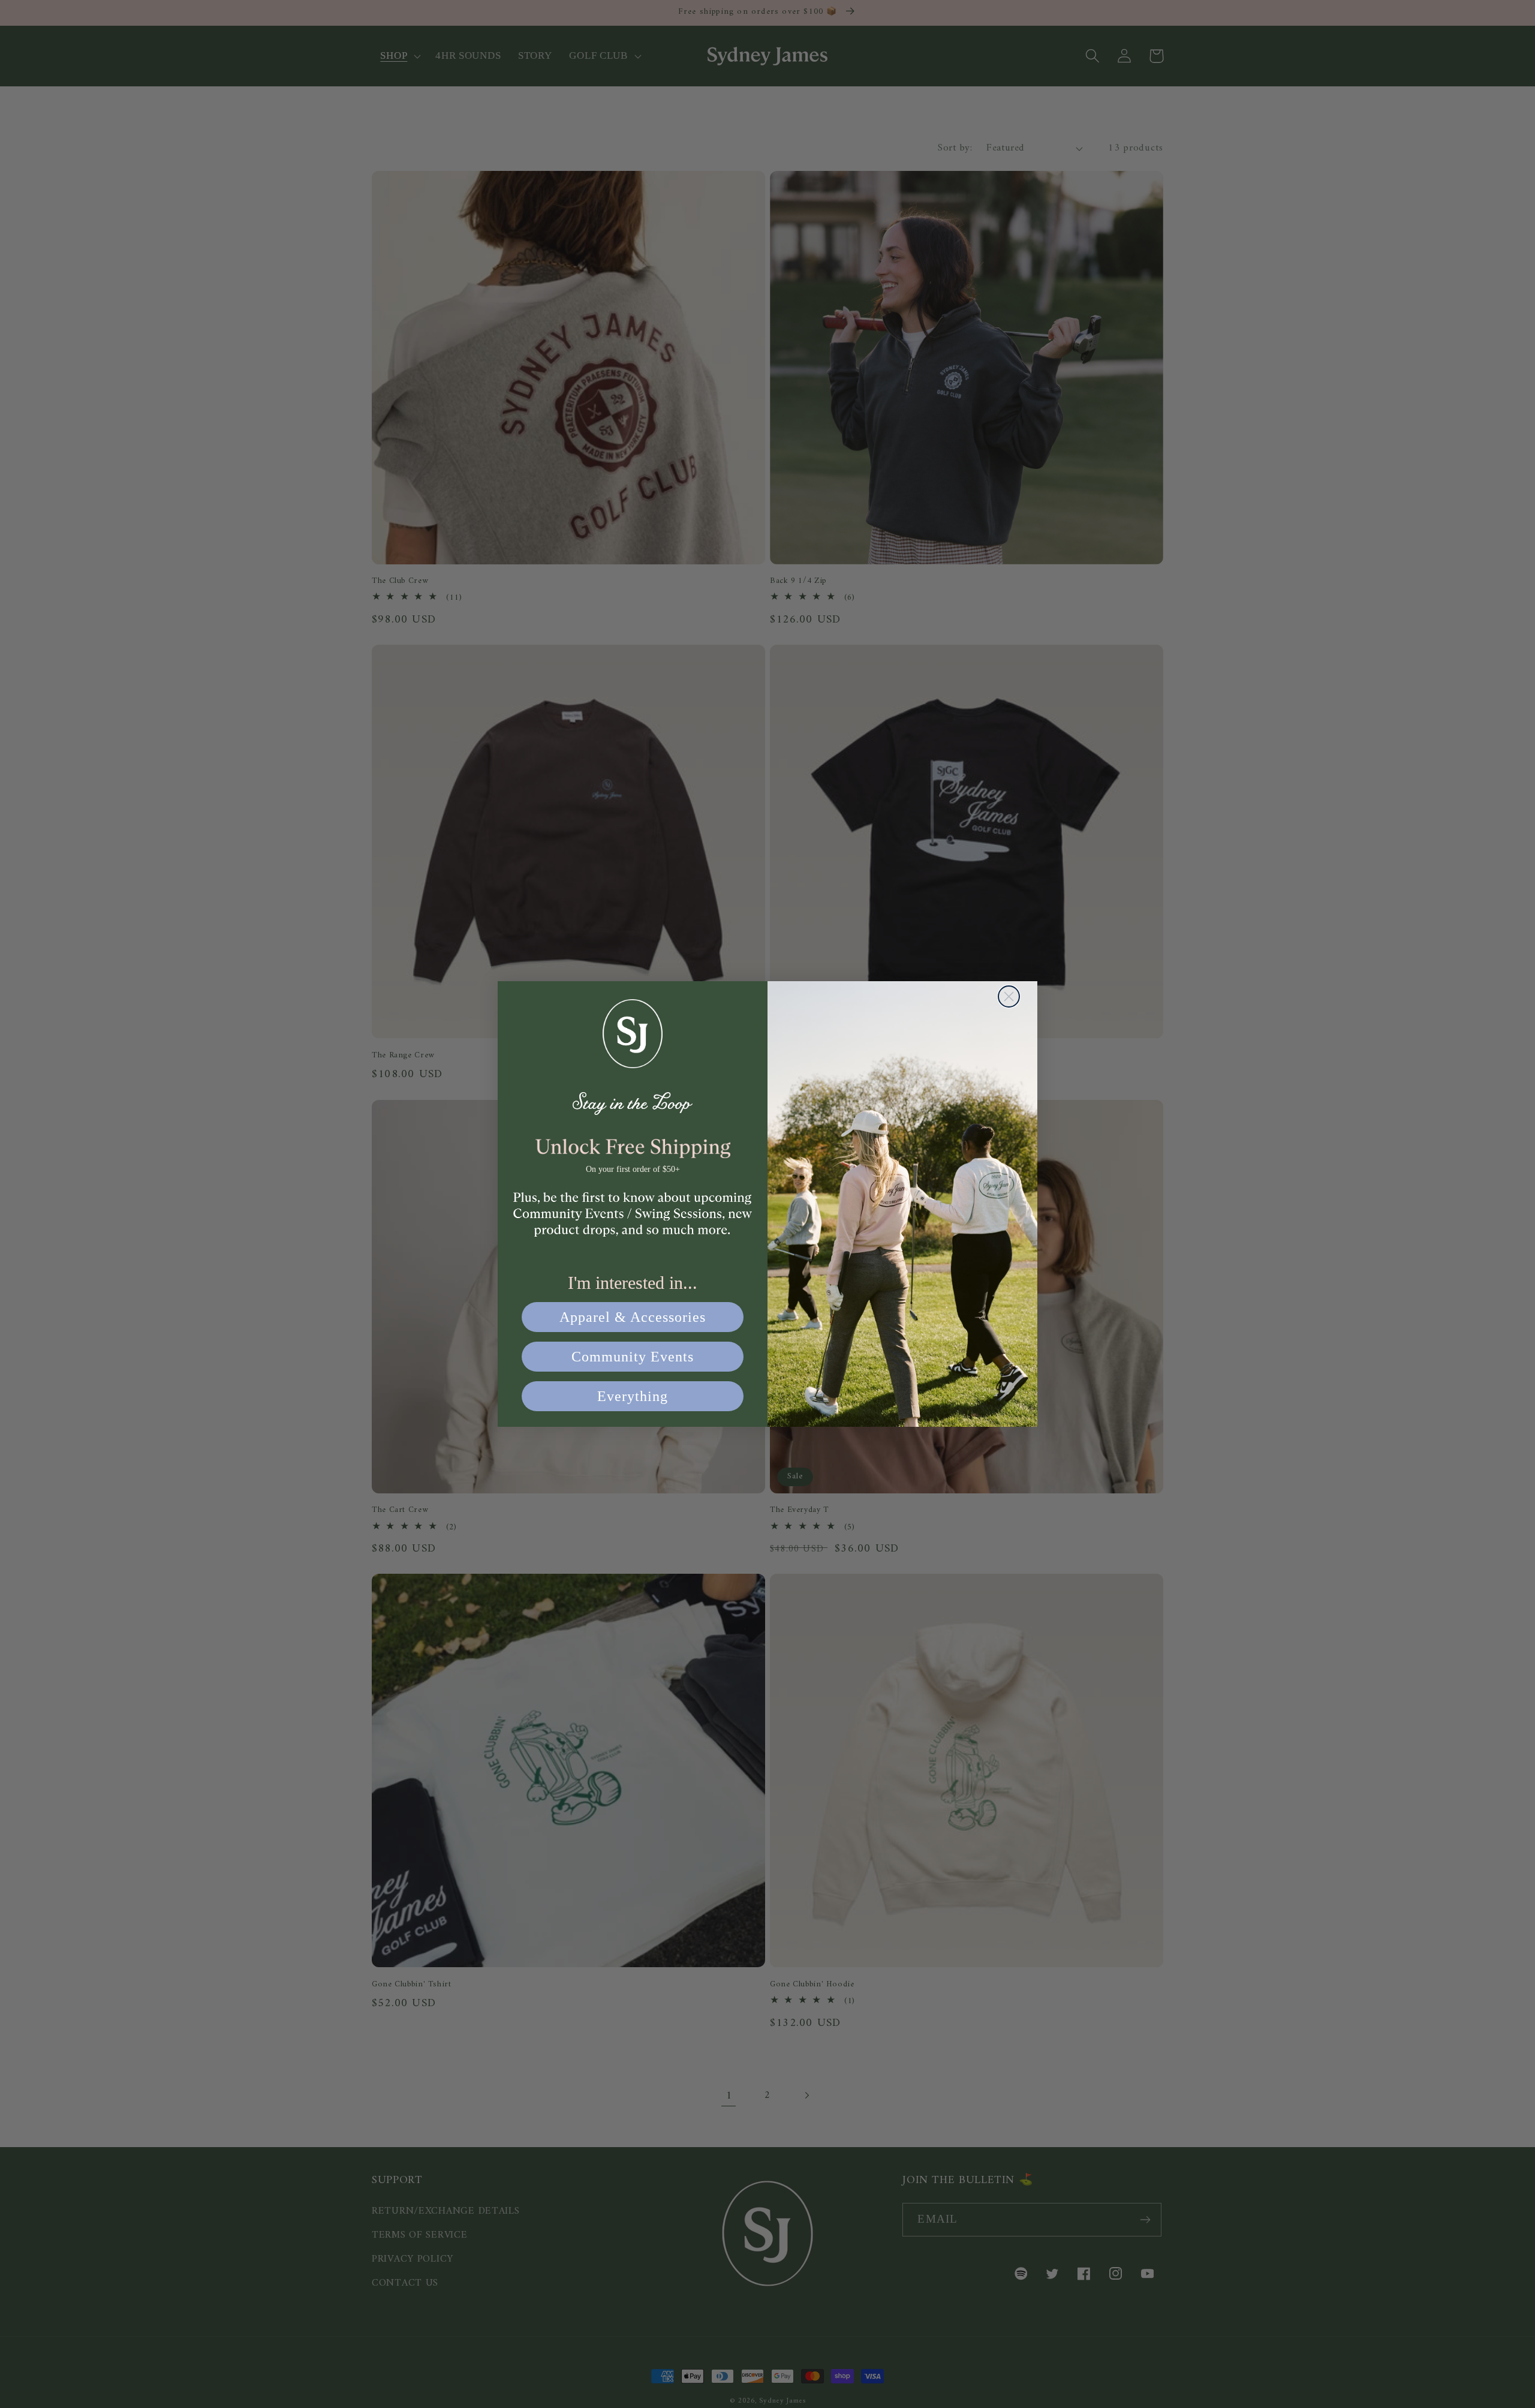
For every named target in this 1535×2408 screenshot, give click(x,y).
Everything (633, 1396)
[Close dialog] (1009, 996)
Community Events (633, 1357)
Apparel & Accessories (633, 1317)
